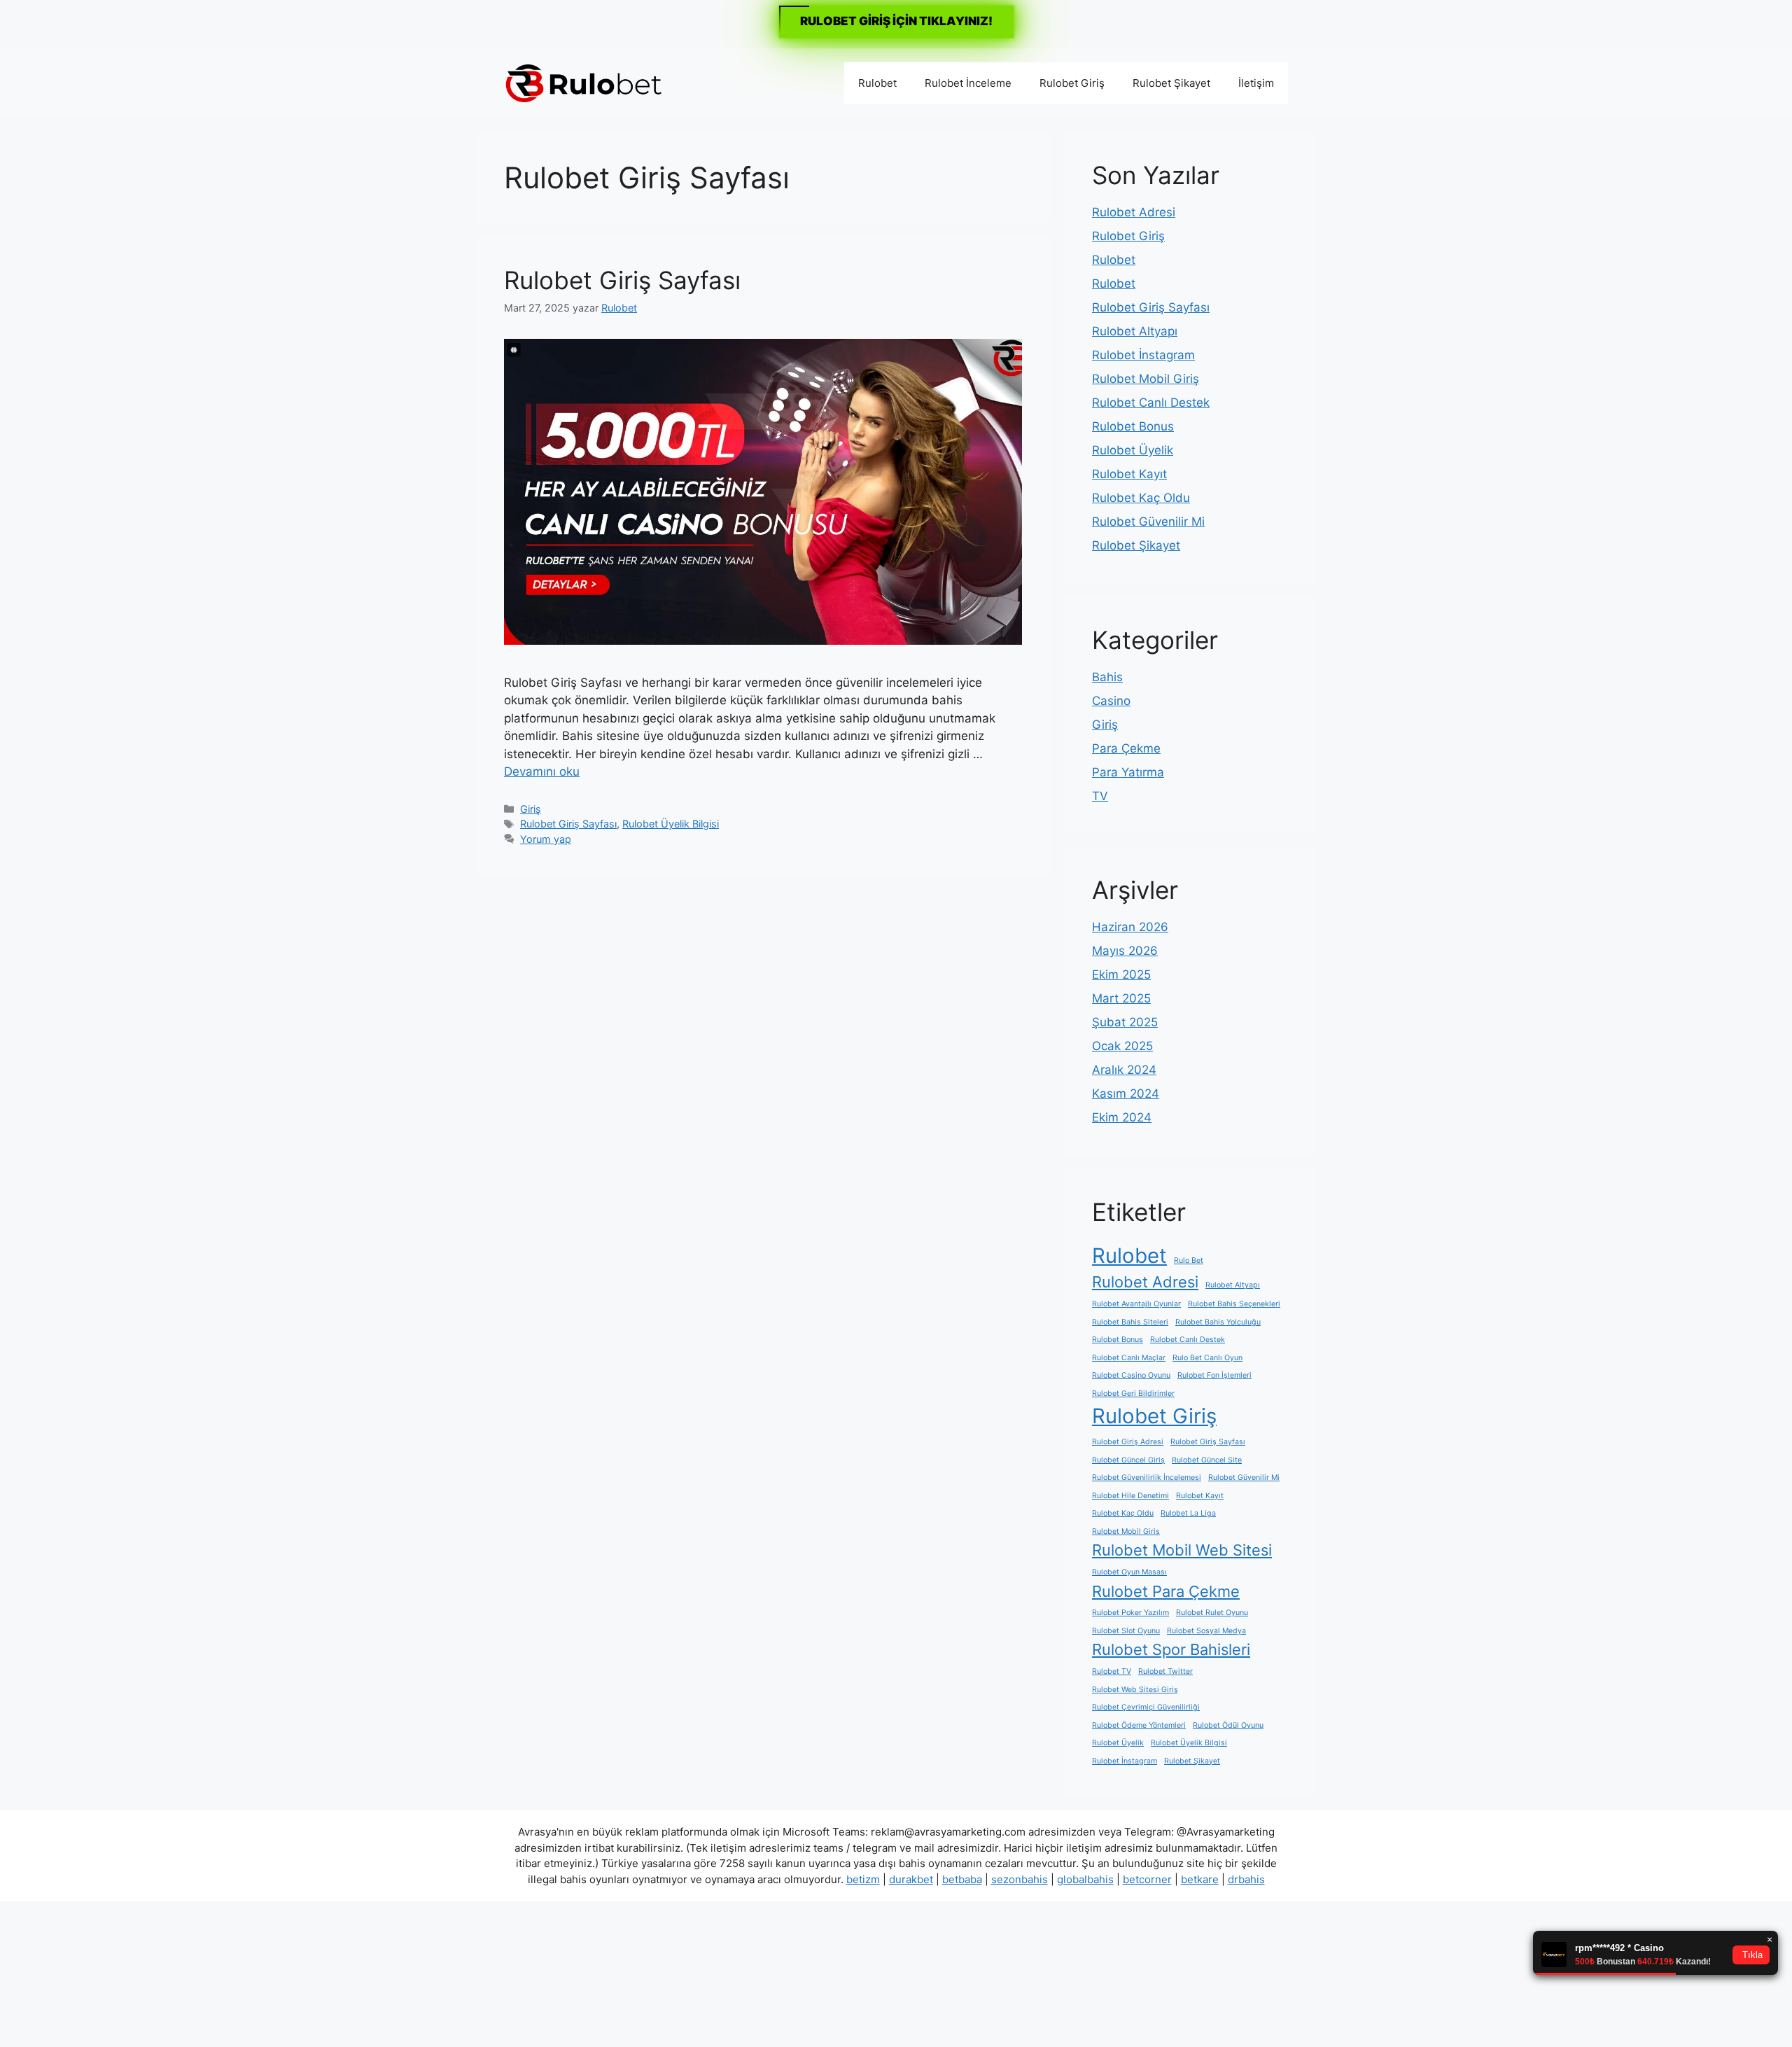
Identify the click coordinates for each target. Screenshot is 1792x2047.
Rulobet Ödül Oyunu (1228, 1725)
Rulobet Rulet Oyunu (1212, 1613)
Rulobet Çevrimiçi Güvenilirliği (1146, 1707)
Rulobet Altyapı (1135, 331)
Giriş (531, 809)
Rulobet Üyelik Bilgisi (671, 824)
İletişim (1256, 83)
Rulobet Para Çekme (1166, 1591)
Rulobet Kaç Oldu (1141, 498)
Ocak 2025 (1122, 1046)
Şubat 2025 (1125, 1022)
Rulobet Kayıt (1129, 474)
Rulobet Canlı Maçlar (1129, 1358)
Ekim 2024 (1122, 1117)
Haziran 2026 (1130, 927)
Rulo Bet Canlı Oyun (1207, 1358)
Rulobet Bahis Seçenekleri (1234, 1304)
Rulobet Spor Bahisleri (1171, 1649)
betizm (863, 1879)
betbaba (962, 1879)
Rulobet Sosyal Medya (1206, 1631)
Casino (1111, 701)
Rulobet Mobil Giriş (1146, 379)
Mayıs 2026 (1125, 951)
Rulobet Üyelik (1133, 450)
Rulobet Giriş (1072, 83)
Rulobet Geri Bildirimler (1133, 1393)
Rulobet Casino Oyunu (1131, 1375)
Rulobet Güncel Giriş (1128, 1460)
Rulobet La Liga (1188, 1513)
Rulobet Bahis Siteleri (1130, 1322)
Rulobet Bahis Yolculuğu (1218, 1322)
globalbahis (1085, 1879)
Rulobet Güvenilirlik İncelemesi (1147, 1477)
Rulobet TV (1112, 1671)
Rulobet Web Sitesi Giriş (1135, 1690)
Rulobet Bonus (1133, 426)
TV (1100, 796)
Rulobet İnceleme (968, 83)
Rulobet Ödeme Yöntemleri (1139, 1725)
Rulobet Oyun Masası (1129, 1572)
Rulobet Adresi (1134, 212)
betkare (1200, 1879)
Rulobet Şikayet (1171, 83)
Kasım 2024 (1126, 1094)
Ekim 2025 (1121, 974)
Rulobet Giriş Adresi (1128, 1442)
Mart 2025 (1121, 998)
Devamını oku (542, 771)
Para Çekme (1126, 748)
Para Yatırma (1128, 772)
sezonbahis (1020, 1879)
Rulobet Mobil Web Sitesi (1182, 1550)
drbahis (1246, 1879)
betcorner (1147, 1879)
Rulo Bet (1189, 1260)
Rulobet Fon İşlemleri (1214, 1375)
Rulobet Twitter (1165, 1671)
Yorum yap (546, 839)
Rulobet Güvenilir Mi (1148, 522)
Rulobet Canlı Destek (1151, 403)
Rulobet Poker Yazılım (1130, 1613)
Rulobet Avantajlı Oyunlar (1136, 1304)
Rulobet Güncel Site (1207, 1460)
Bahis (1107, 677)
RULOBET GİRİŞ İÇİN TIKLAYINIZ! (896, 21)
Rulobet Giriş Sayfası (622, 280)
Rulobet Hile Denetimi (1130, 1496)
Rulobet (877, 83)
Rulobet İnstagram (1143, 355)
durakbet (911, 1879)
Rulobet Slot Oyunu (1126, 1631)
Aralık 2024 (1124, 1070)
